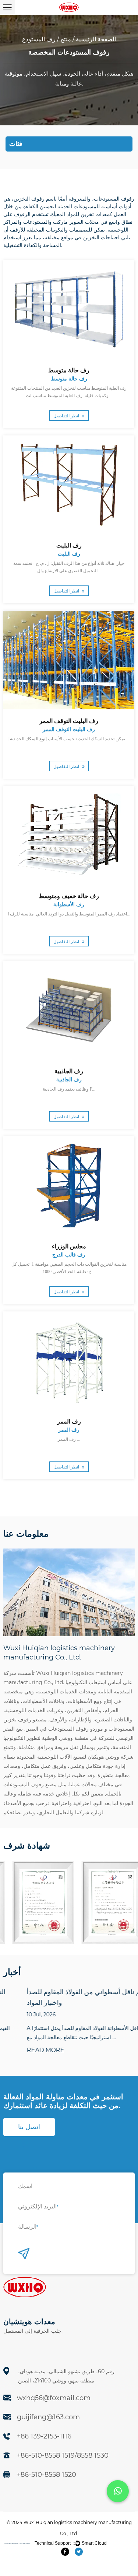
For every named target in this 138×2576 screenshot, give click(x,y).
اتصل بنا (29, 2127)
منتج (66, 39)
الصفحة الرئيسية (96, 39)
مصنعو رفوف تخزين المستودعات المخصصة (17, 2543)
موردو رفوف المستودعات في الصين (64, 1729)
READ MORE (22, 2050)
